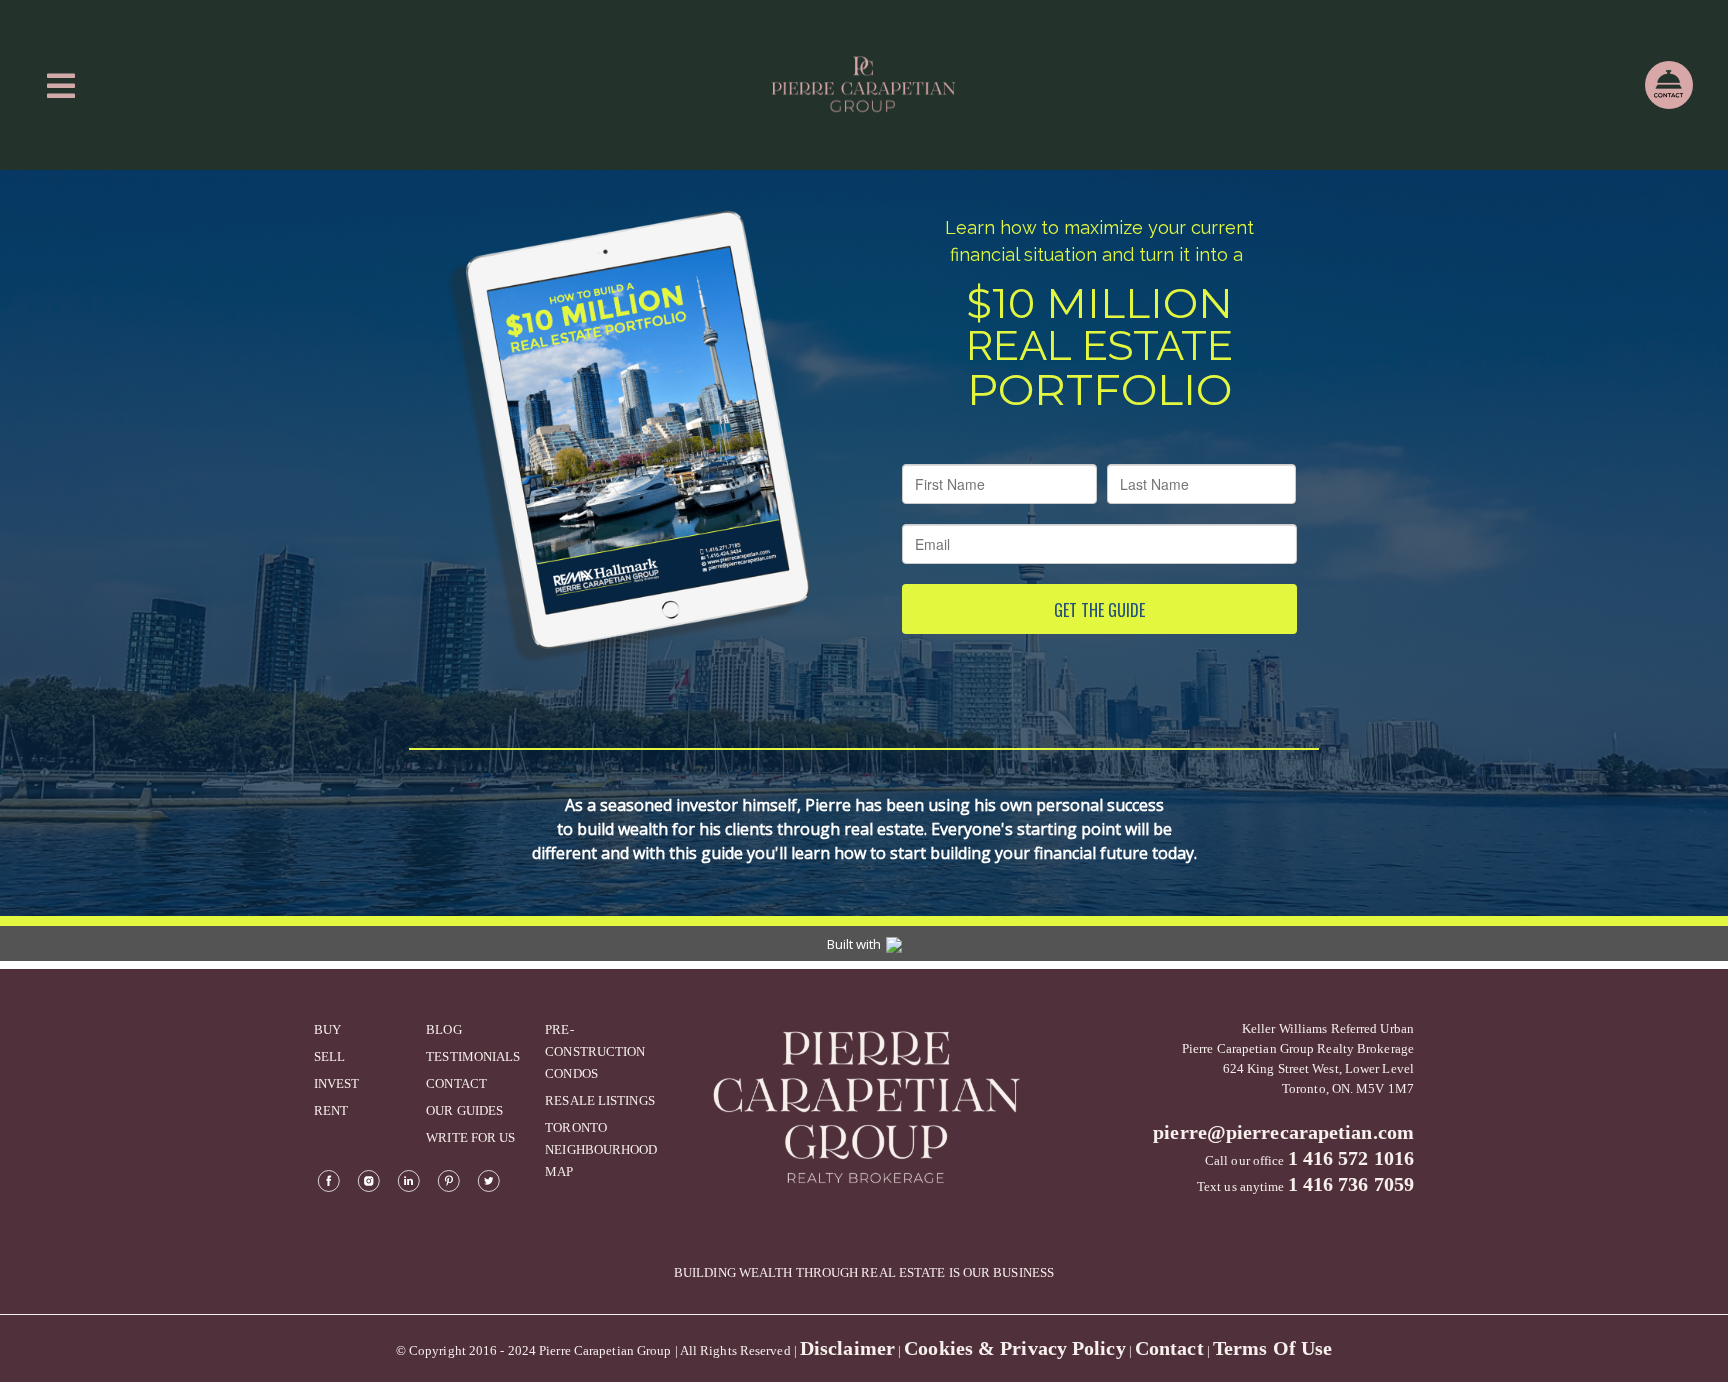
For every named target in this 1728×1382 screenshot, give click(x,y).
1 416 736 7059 (1351, 1184)
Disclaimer (847, 1348)
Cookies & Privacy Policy (1014, 1348)
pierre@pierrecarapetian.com (1283, 1132)
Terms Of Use (1272, 1348)
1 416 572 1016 (1351, 1158)
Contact (1169, 1348)
